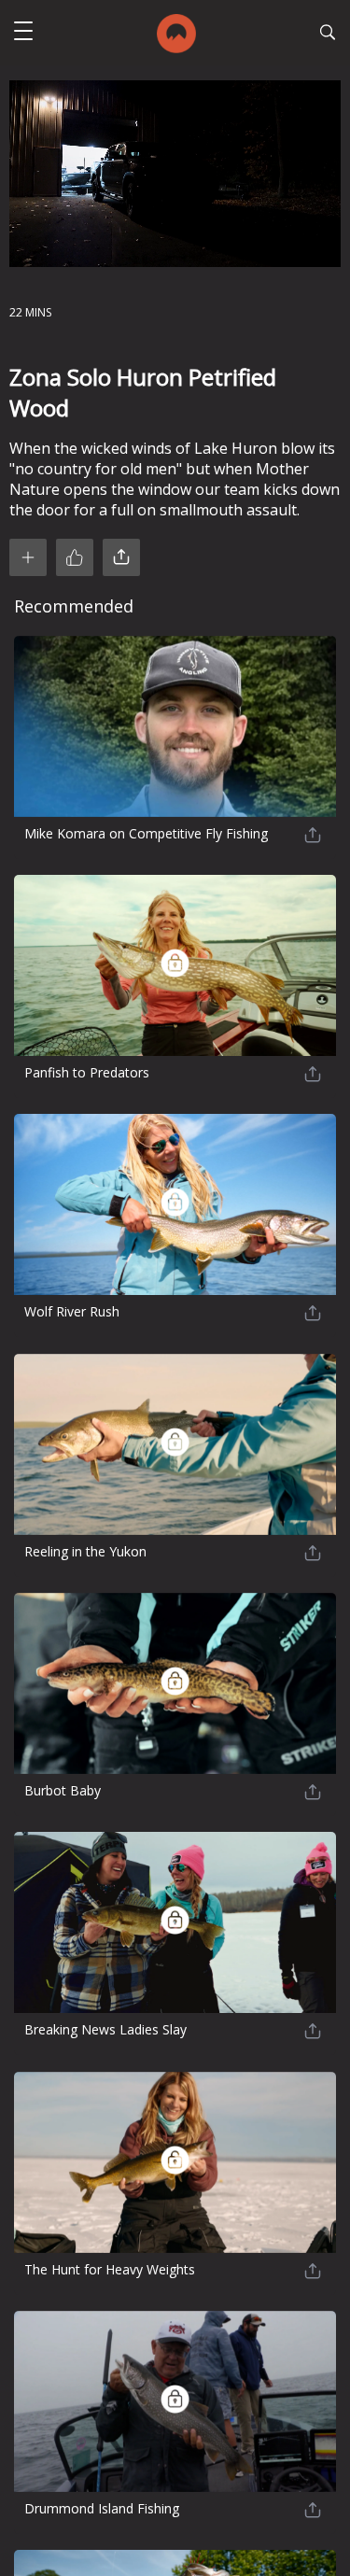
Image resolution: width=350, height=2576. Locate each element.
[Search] (328, 35)
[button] (23, 33)
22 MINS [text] (30, 312)
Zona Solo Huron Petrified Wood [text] (143, 392)
